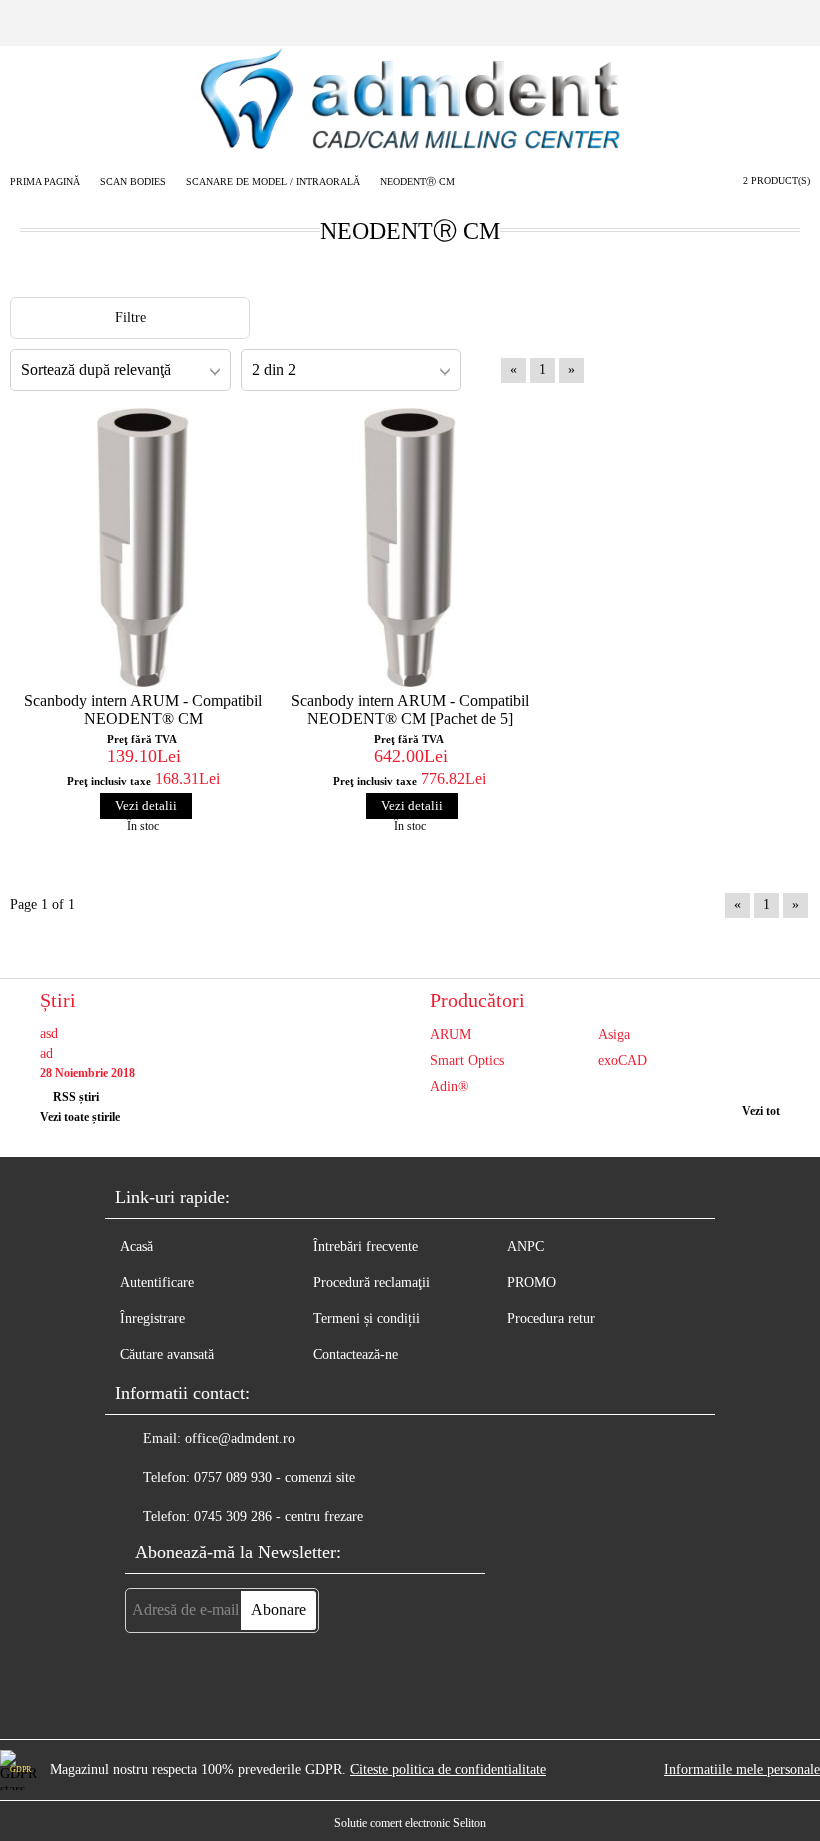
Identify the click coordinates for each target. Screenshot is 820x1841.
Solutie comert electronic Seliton (410, 1823)
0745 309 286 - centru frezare (278, 1516)
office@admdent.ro (240, 1438)
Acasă (136, 1246)
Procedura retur (551, 1318)
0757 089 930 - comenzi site (274, 1477)
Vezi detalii (146, 805)
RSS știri (76, 1097)
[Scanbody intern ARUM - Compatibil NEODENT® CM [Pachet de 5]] (410, 547)
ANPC (525, 1246)
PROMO (531, 1282)
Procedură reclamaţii (371, 1282)
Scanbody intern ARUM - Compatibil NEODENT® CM (143, 709)
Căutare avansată (167, 1354)
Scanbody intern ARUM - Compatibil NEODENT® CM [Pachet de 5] (410, 709)
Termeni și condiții (366, 1318)
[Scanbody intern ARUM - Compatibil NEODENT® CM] (143, 547)
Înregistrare (152, 1318)
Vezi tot (761, 1111)
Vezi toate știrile (80, 1117)
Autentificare (157, 1282)
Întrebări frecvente (365, 1246)
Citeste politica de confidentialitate (448, 1769)
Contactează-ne (355, 1354)
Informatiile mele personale (742, 1769)
